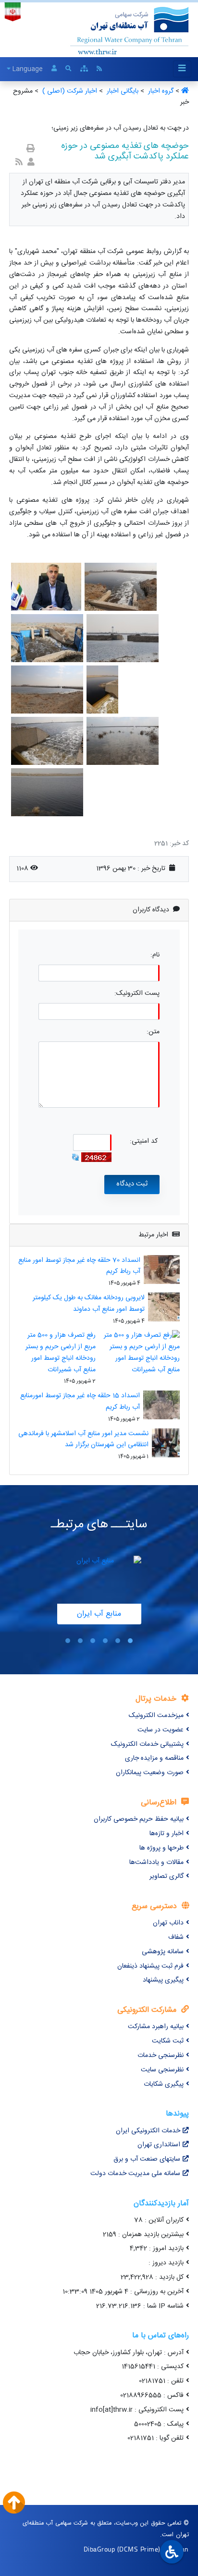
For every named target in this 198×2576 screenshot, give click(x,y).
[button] (130, 1641)
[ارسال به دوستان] (31, 163)
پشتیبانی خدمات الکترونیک (147, 1744)
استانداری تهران (159, 2145)
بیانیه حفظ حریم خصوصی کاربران (139, 1819)
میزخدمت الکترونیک (156, 1716)
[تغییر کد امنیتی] (75, 1157)
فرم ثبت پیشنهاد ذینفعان (150, 1966)
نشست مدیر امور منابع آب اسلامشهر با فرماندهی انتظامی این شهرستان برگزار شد (83, 1439)
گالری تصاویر (167, 1876)
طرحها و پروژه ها (161, 1848)
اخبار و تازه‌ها (167, 1834)
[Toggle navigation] (182, 69)
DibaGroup (99, 2549)
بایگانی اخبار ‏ (122, 91)
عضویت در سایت (161, 1730)
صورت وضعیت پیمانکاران (150, 1773)
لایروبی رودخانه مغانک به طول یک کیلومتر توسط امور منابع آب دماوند (89, 1304)
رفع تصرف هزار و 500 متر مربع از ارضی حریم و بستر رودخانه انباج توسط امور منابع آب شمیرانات (61, 1352)
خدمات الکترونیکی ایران (148, 2131)
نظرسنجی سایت (162, 2070)
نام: (155, 955)
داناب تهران (168, 1923)
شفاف (176, 1937)
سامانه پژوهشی (163, 1952)
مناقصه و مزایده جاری (154, 1758)
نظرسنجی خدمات (161, 2056)
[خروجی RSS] (19, 163)
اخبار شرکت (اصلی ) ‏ (69, 91)
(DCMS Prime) (139, 2549)
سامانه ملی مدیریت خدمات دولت (135, 2174)
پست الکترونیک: (137, 994)
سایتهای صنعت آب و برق (147, 2159)
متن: (153, 1032)
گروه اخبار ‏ (160, 91)
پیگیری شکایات (164, 2084)
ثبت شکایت (168, 2041)
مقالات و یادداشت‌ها (156, 1862)
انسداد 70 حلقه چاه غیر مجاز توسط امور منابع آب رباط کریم (79, 1266)
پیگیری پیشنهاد (163, 1980)
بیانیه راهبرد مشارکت (156, 2027)
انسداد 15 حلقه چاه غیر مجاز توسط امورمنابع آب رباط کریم (80, 1402)
